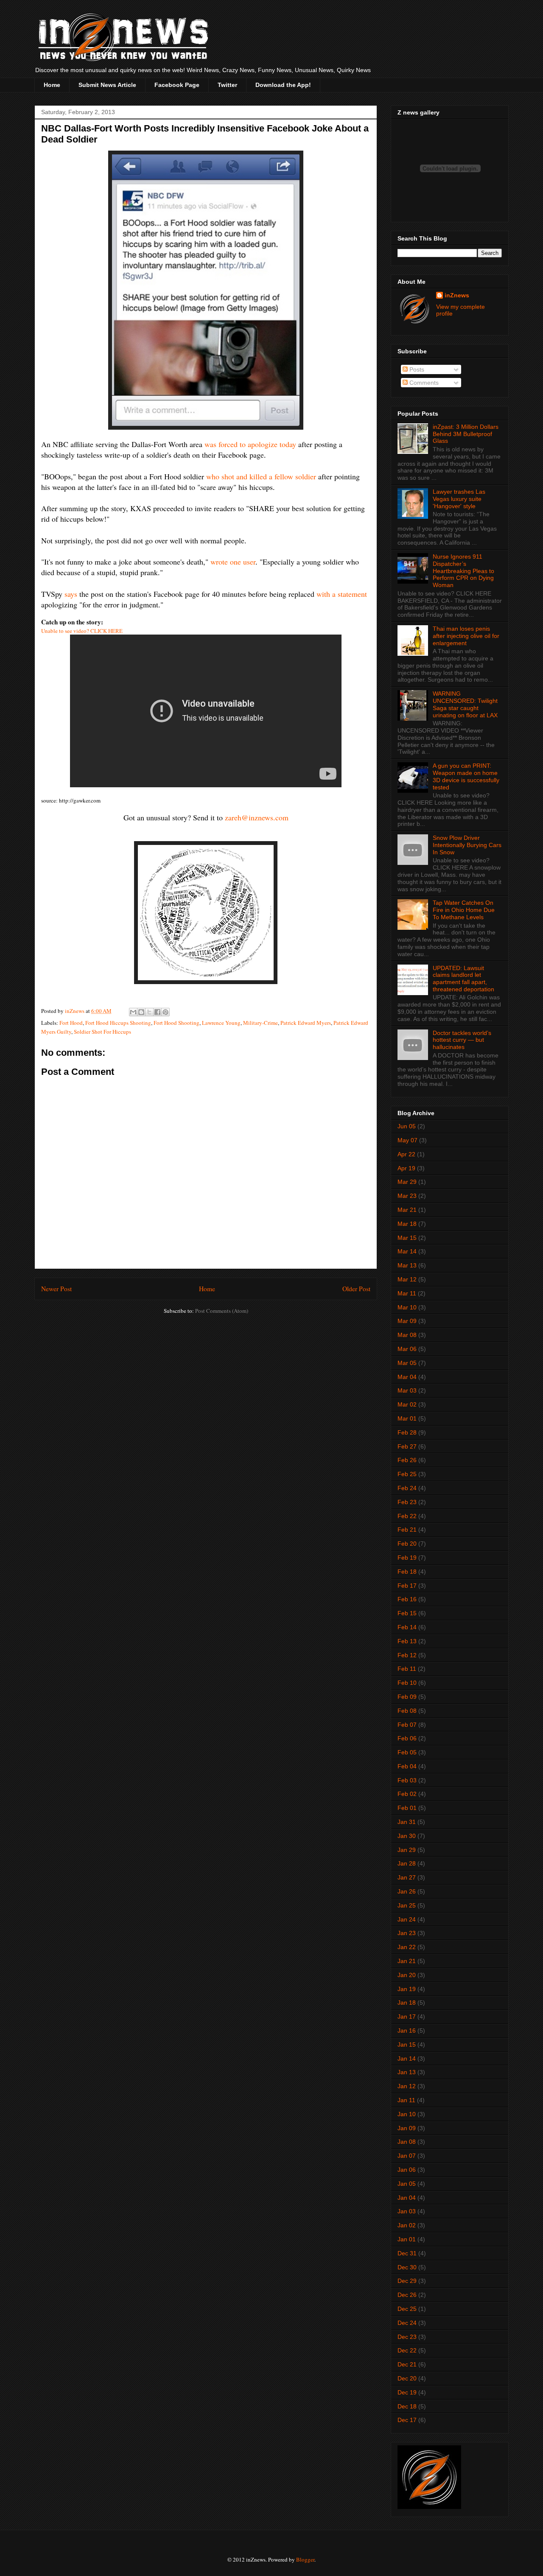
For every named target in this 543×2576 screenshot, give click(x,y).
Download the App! (283, 85)
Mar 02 (407, 1404)
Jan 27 (407, 1877)
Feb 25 (407, 1474)
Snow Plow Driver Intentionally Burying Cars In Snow (467, 845)
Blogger (305, 2559)
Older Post (356, 1289)
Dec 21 (407, 2364)
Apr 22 (406, 1154)
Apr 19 (406, 1168)
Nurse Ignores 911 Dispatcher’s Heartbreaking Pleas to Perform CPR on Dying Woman (463, 571)
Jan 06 (407, 2170)
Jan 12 (407, 2086)
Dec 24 (407, 2323)
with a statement (342, 594)
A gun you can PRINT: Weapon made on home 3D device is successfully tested (466, 776)
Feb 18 (407, 1572)
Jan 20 (407, 1975)
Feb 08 (407, 1711)
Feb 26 (407, 1460)
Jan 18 (407, 2003)
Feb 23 (407, 1502)
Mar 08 (407, 1335)
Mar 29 (407, 1182)
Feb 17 (407, 1586)
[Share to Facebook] (157, 1012)
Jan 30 (407, 1836)
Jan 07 (407, 2156)
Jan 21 (407, 1961)
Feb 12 (407, 1655)
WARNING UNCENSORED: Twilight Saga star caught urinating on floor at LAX (465, 704)
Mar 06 (407, 1349)
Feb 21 (407, 1530)
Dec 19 (407, 2392)
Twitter (227, 85)
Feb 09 (407, 1697)
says (71, 594)
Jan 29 (407, 1850)
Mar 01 (407, 1418)
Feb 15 (407, 1613)
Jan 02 (407, 2225)
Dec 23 (407, 2337)
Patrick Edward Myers (306, 1023)
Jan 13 (407, 2072)
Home (52, 85)
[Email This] (133, 1012)
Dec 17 (407, 2420)
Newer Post (56, 1289)
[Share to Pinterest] (165, 1012)
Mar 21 (407, 1210)
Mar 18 (407, 1224)
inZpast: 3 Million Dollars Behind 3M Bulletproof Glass (466, 434)
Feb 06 (407, 1738)
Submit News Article (107, 85)
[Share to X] (149, 1012)
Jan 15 (407, 2045)
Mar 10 (407, 1307)
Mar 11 (407, 1293)
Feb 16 (407, 1599)
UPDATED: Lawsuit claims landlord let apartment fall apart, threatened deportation (463, 979)
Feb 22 (407, 1516)
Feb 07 (407, 1725)
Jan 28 (407, 1863)
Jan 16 (407, 2031)
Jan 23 (407, 1933)
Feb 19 (407, 1558)
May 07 (407, 1140)
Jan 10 (407, 2114)
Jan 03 (407, 2211)
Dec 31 (407, 2253)
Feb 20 (407, 1544)
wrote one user (233, 562)
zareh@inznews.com (257, 817)
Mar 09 (407, 1321)
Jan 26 (407, 1891)
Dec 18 (407, 2406)
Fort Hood (71, 1023)
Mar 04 (407, 1377)
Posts (416, 369)
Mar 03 (407, 1390)
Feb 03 (407, 1780)
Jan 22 (407, 1947)
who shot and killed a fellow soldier (261, 476)
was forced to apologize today (250, 444)
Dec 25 (407, 2309)
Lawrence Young (221, 1023)
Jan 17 (407, 2017)
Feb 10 (407, 1683)
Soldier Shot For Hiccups (102, 1032)
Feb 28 (407, 1432)
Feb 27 (407, 1446)
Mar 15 (407, 1238)
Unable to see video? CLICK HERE (82, 631)
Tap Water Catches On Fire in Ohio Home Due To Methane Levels (464, 910)
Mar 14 (407, 1251)
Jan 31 (407, 1822)
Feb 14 (407, 1627)
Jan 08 (407, 2142)
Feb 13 (407, 1641)
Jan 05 (407, 2184)
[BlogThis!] (141, 1012)
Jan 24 (407, 1919)
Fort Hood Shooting (176, 1023)
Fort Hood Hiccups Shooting (118, 1023)
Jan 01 (407, 2239)
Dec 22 (407, 2350)
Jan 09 (407, 2128)
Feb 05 (407, 1752)
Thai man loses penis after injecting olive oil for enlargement (466, 636)
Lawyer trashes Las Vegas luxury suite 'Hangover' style (459, 499)
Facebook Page (177, 85)
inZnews (457, 295)
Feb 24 (407, 1488)
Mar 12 (407, 1279)
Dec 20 (407, 2378)
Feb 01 (407, 1808)
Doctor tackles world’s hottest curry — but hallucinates (462, 1040)
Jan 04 (407, 2198)
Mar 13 (407, 1265)
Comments (423, 383)
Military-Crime (260, 1023)
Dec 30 (407, 2267)
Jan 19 (407, 1989)
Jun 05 (407, 1126)
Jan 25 (407, 1905)
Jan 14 (407, 2059)
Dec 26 (407, 2295)
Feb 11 (407, 1669)
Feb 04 (407, 1766)
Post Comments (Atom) (222, 1311)
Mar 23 (407, 1196)
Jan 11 (406, 2100)
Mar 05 (407, 1363)
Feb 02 (407, 1794)
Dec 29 (407, 2281)
